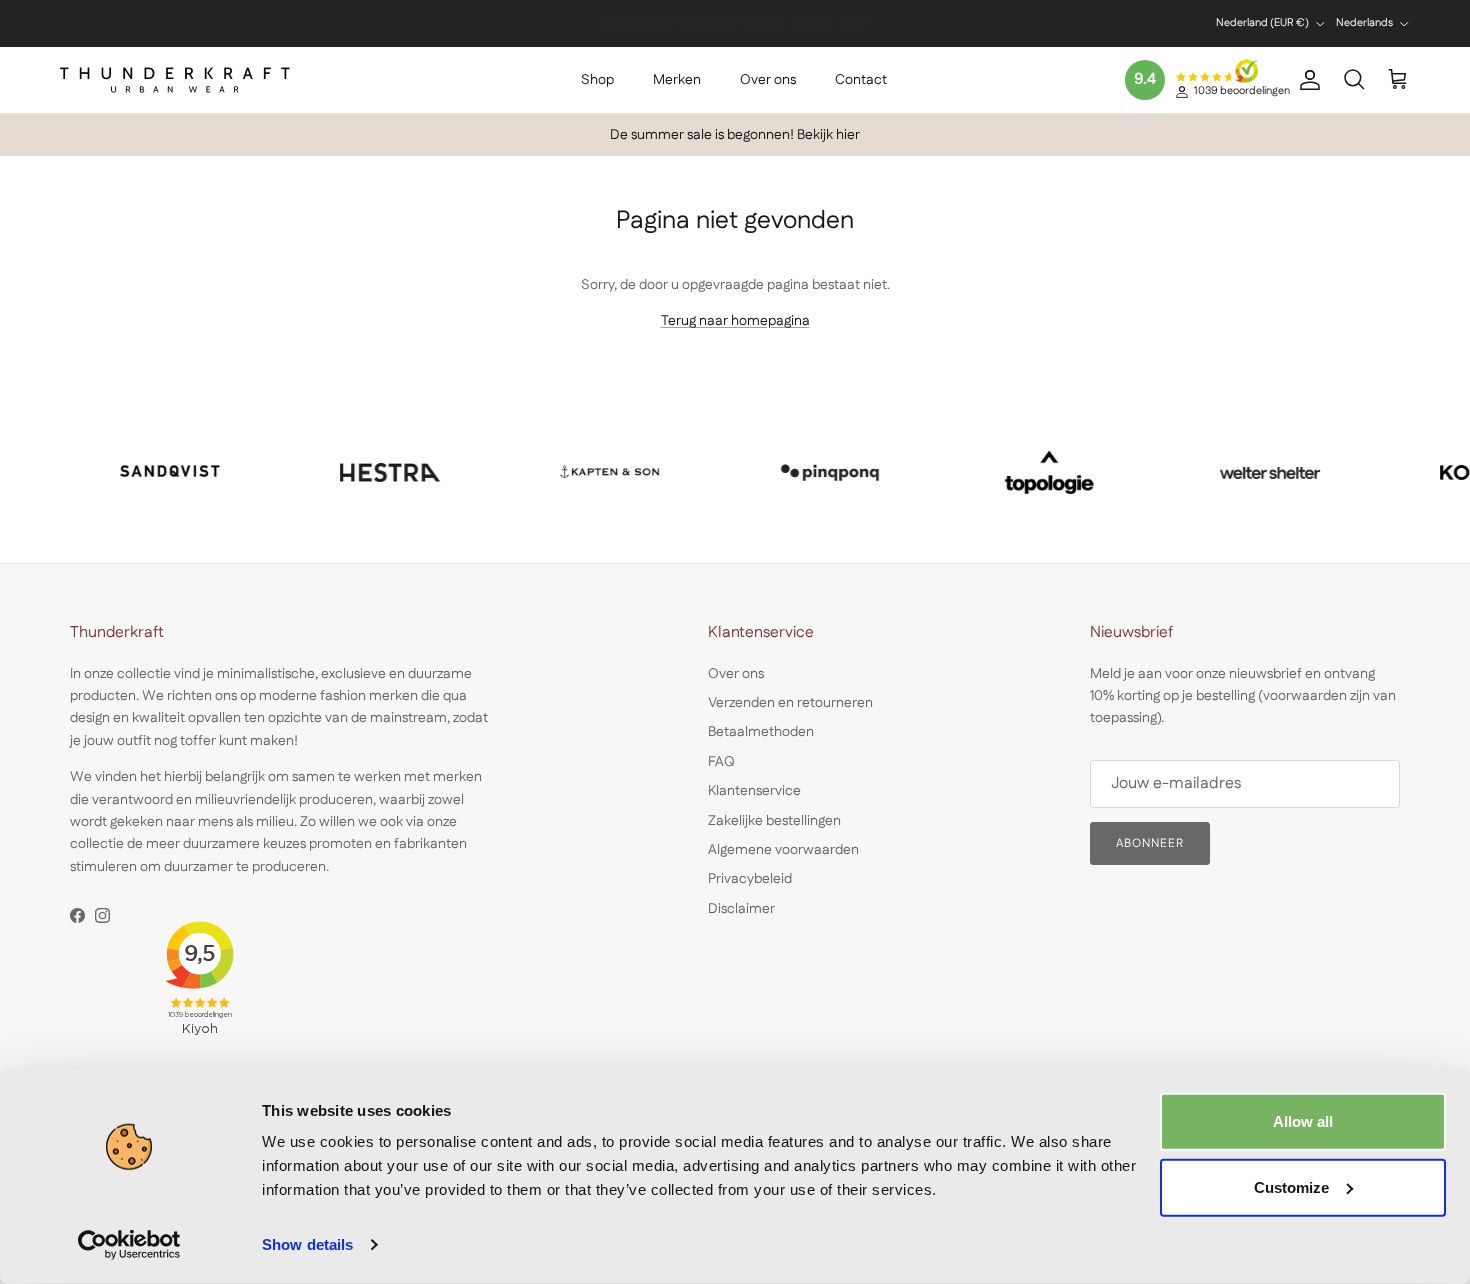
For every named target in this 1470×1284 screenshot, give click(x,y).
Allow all (1303, 1121)
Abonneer (1150, 843)
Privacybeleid (750, 879)
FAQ (721, 762)
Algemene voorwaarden (783, 850)
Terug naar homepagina (735, 321)
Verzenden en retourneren (790, 703)
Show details (307, 1244)
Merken (677, 80)
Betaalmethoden (761, 732)
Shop (597, 80)
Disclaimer (741, 909)
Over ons (768, 80)
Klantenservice (754, 791)
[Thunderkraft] (175, 80)
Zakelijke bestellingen (774, 821)
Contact (861, 80)
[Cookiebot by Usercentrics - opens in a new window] (129, 1245)
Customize (1291, 1186)
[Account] (1306, 80)
